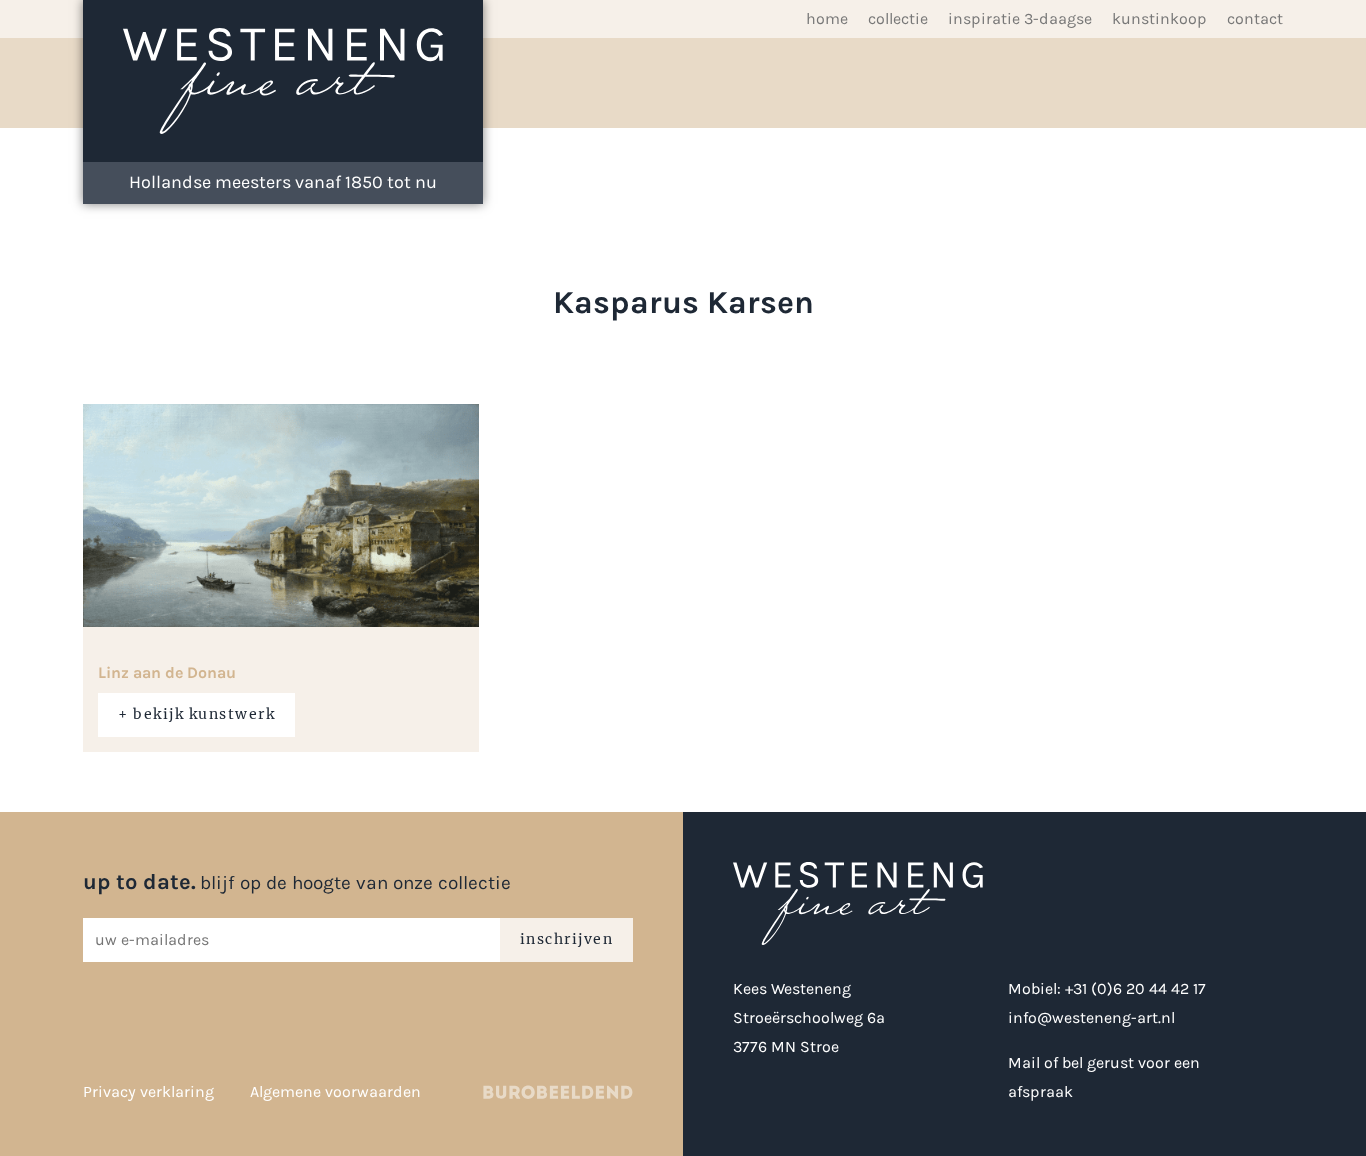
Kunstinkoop (1159, 18)
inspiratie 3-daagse (1020, 18)
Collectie (898, 18)
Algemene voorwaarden (335, 1091)
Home (827, 18)
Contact (1255, 18)
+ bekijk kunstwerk (196, 714)
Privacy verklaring (148, 1091)
